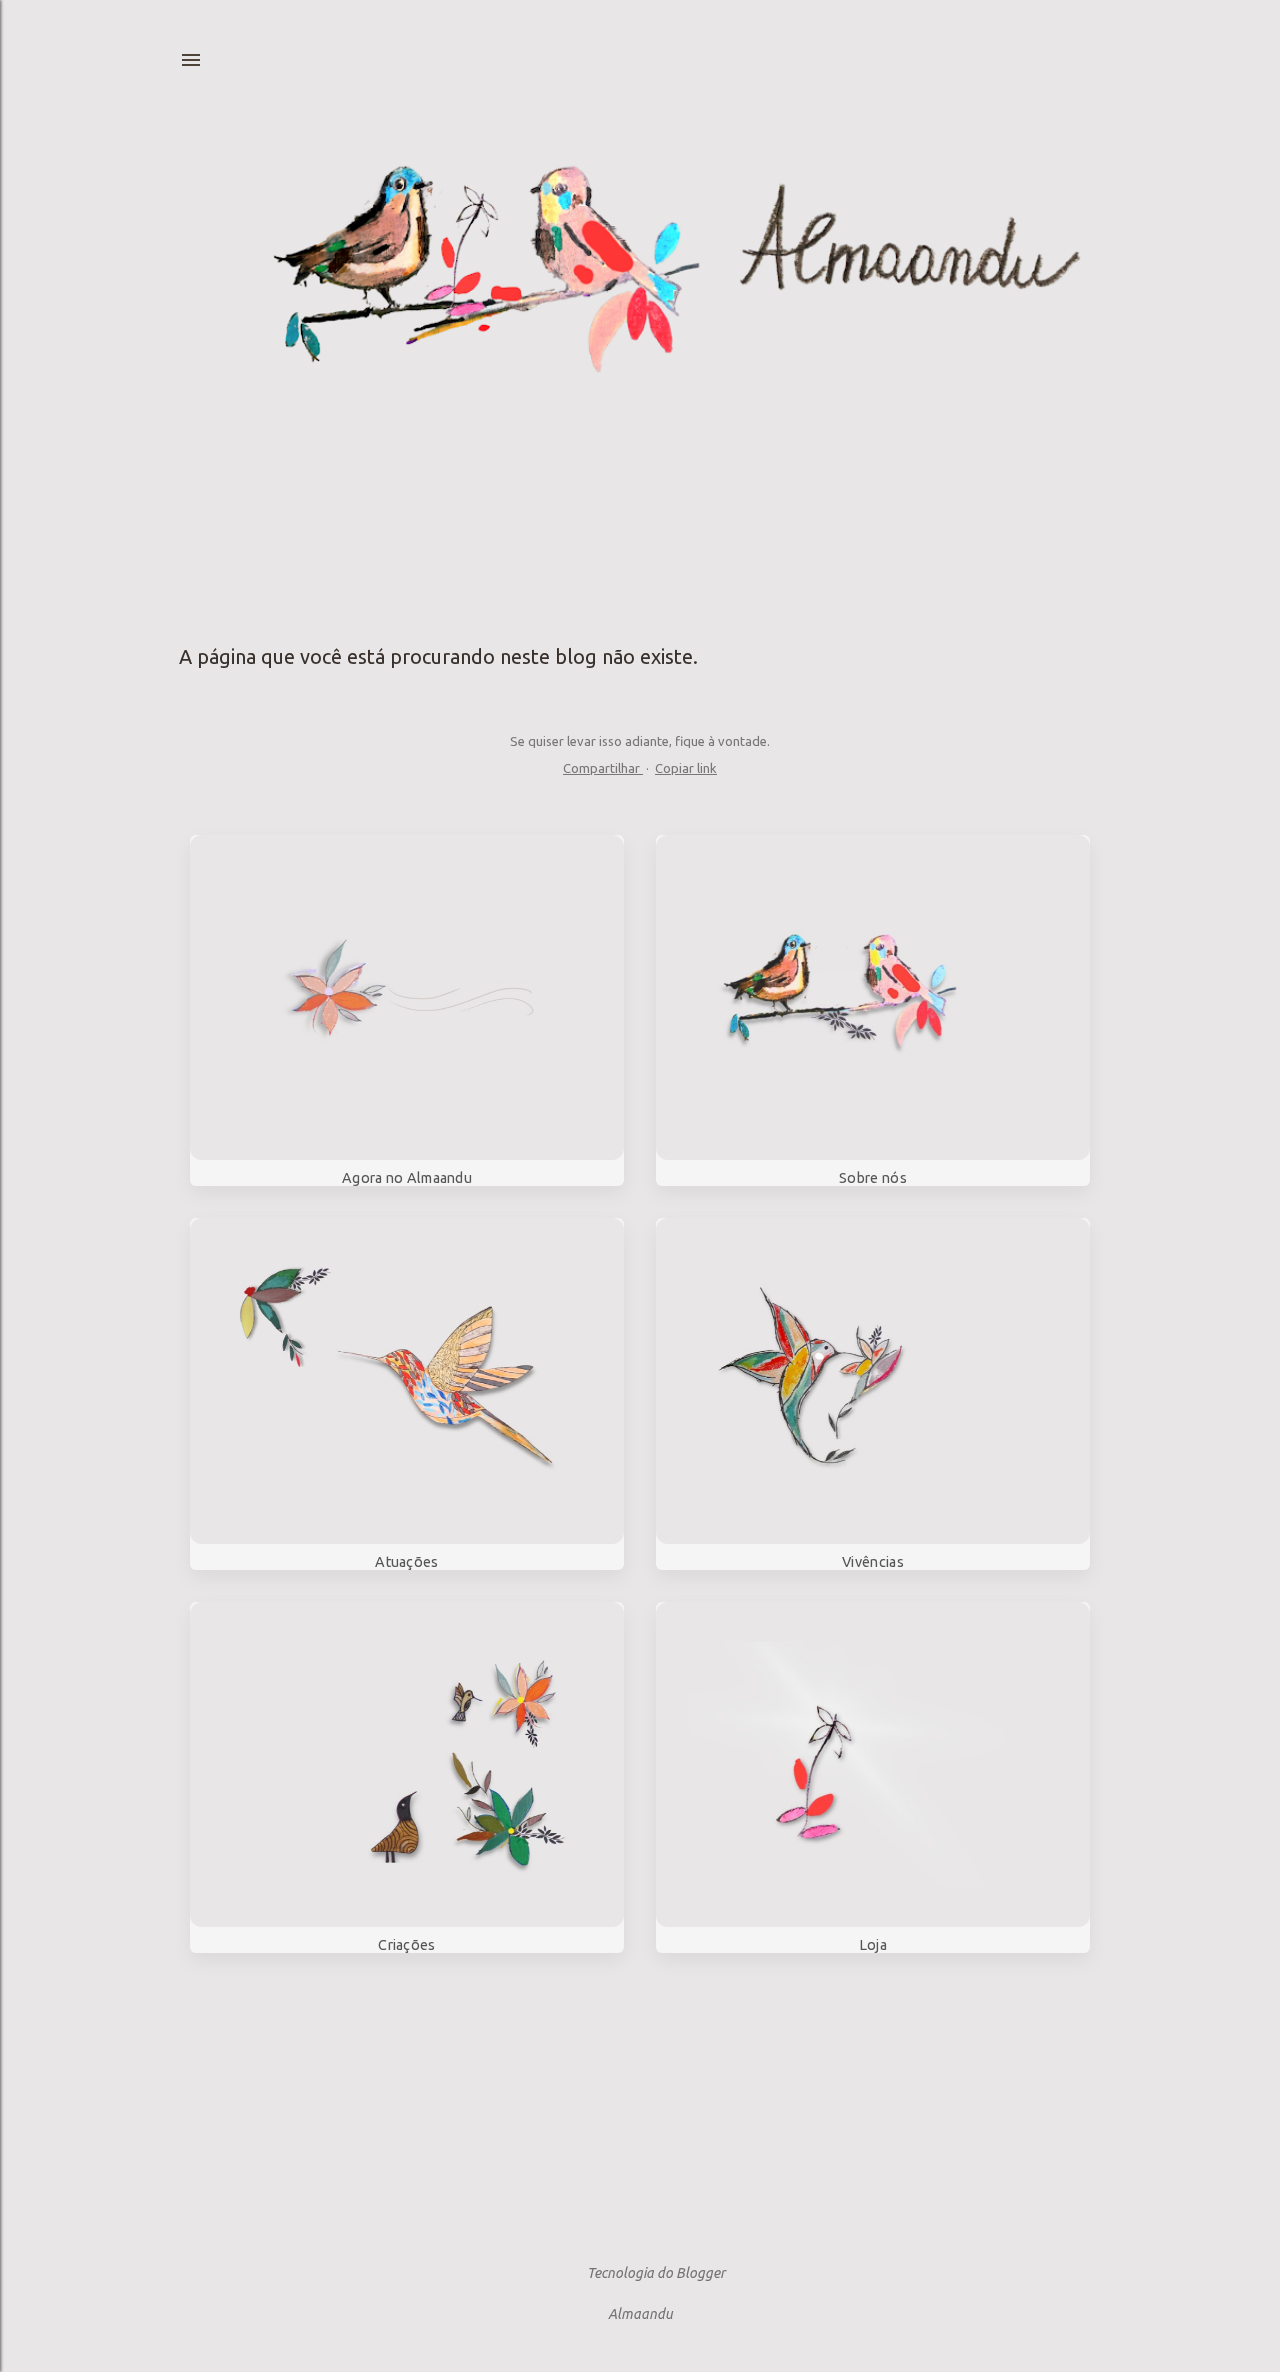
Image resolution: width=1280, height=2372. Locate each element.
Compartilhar (603, 768)
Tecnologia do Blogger (656, 2273)
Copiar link (686, 768)
